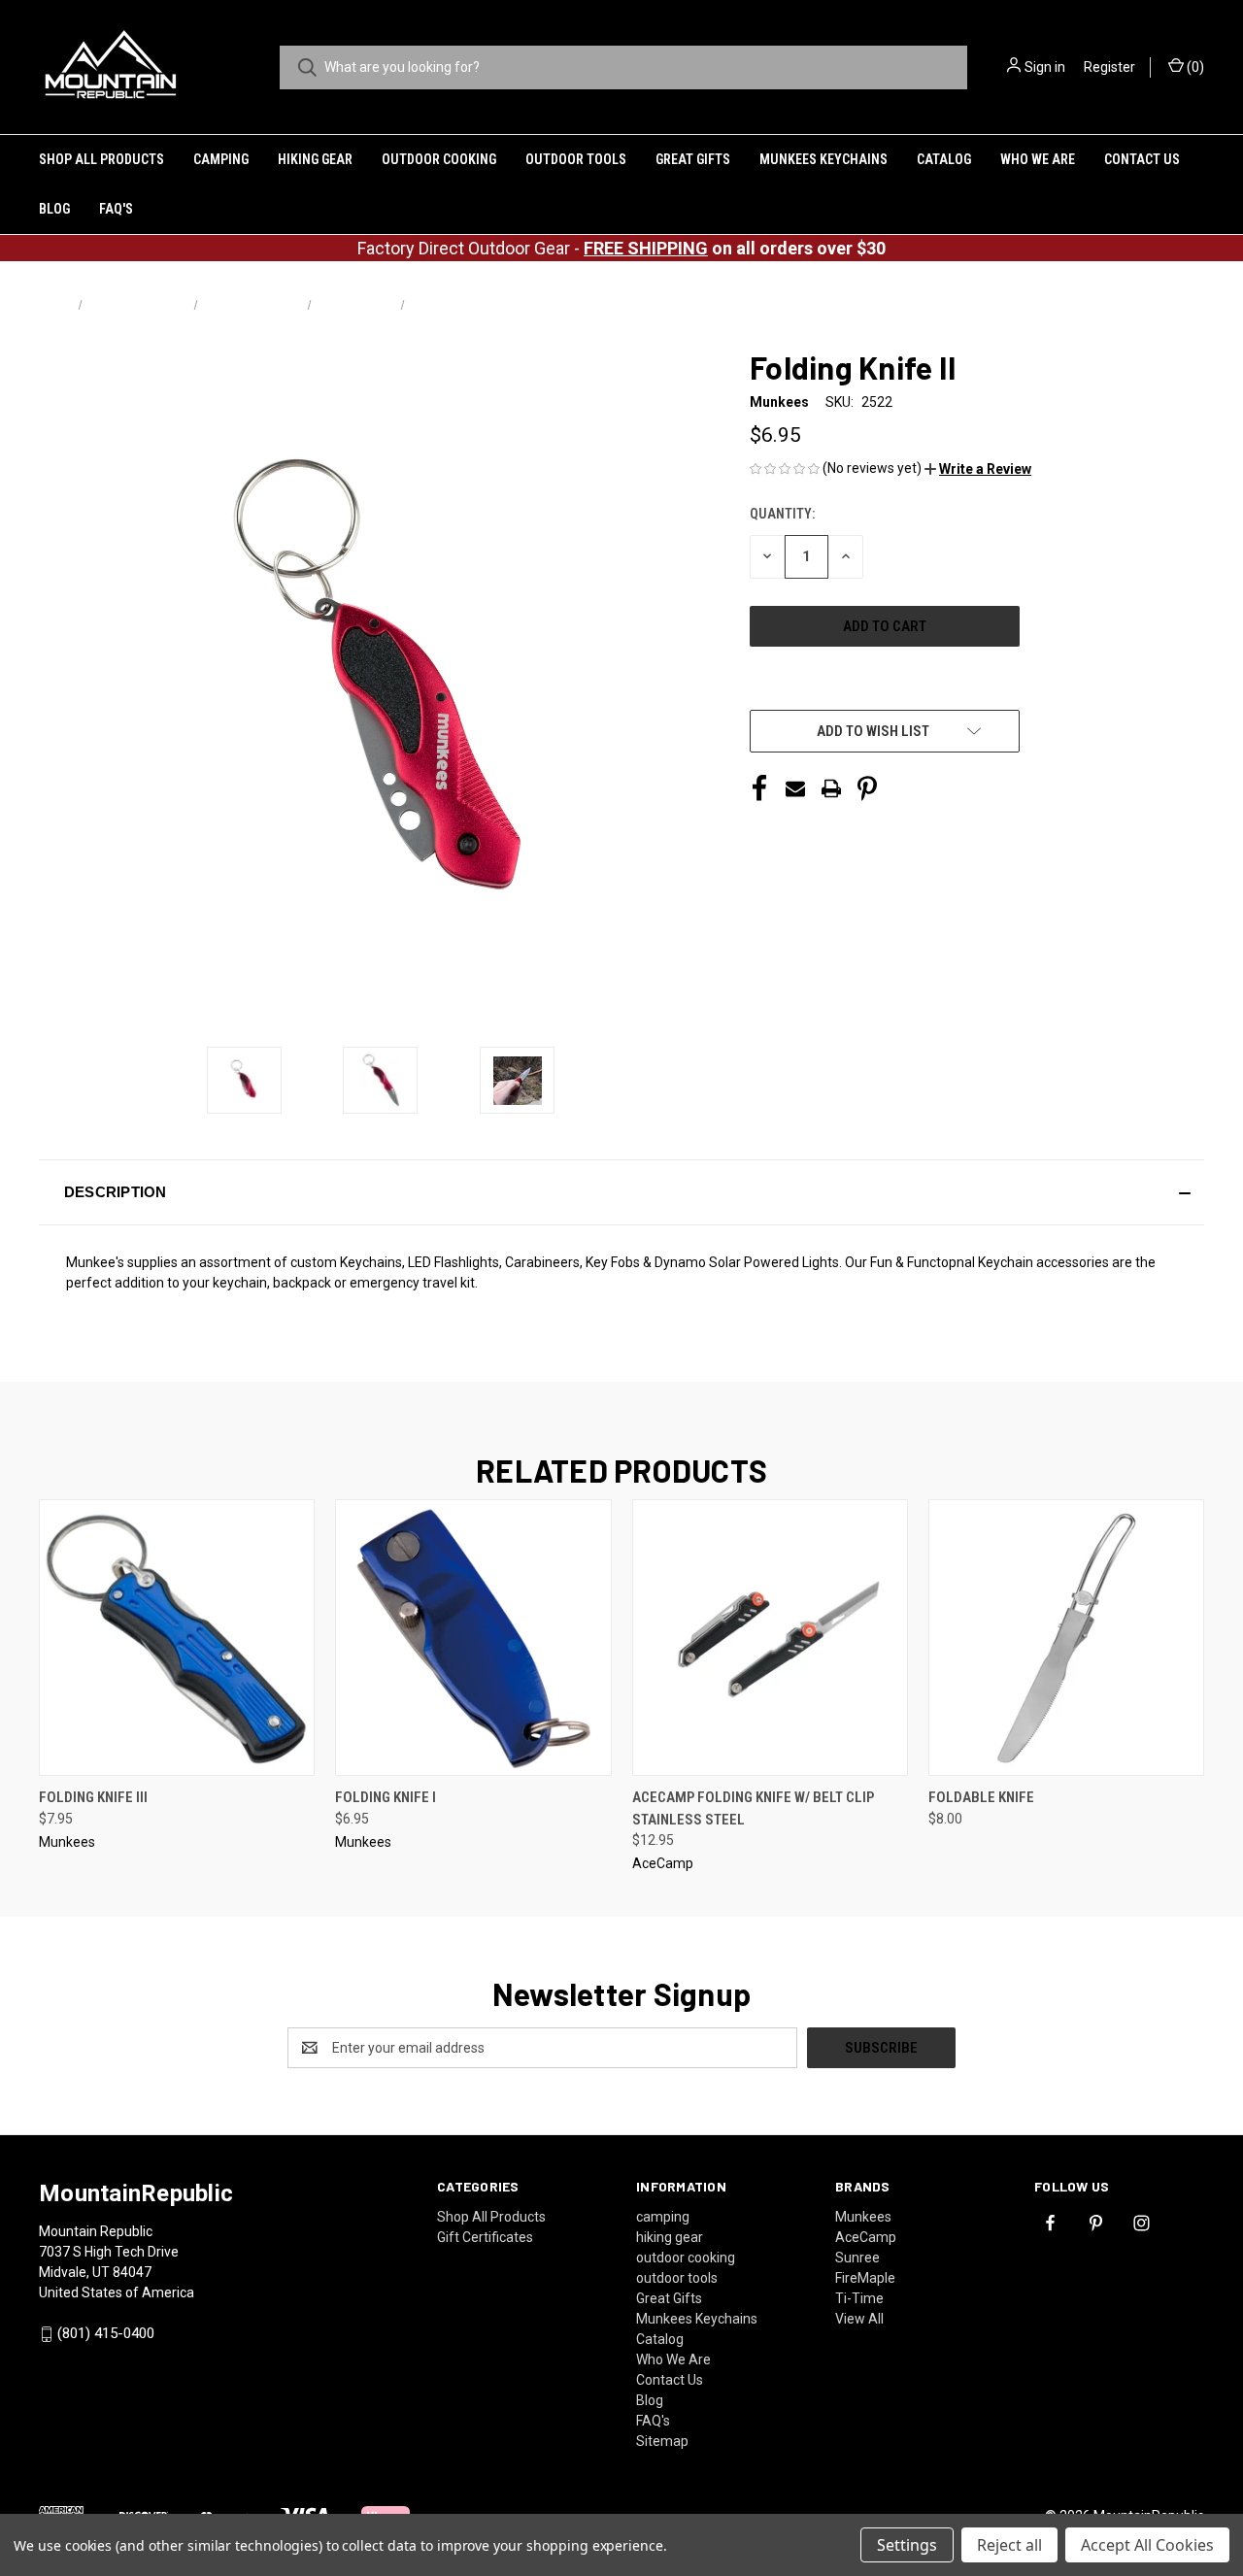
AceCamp (866, 2237)
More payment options (884, 681)
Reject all (1009, 2545)
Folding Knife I (386, 1797)
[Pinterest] (867, 788)
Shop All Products (101, 159)
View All (859, 2319)
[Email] (795, 788)
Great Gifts (693, 159)
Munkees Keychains (823, 159)
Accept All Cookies (1147, 2545)
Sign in (1045, 67)
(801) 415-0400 (106, 2333)
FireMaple (865, 2278)
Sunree (857, 2258)
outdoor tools (576, 159)
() (1194, 67)
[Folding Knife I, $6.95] (473, 1638)
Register (1109, 67)
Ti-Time (859, 2298)
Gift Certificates (485, 2237)
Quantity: (782, 514)
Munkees (863, 2217)
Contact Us (1142, 159)
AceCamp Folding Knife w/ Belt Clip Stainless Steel (753, 1808)
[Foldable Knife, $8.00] (1066, 1638)
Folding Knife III (93, 1797)
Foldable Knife (981, 1797)
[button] (978, 469)
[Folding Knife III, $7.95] (177, 1638)
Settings (907, 2545)
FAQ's (116, 209)
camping (221, 159)
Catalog (944, 159)
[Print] (831, 788)
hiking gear (315, 159)
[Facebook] (759, 788)
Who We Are (1038, 159)
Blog (54, 209)
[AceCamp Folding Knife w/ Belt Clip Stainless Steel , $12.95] (770, 1638)
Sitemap (662, 2441)
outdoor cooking (439, 159)
